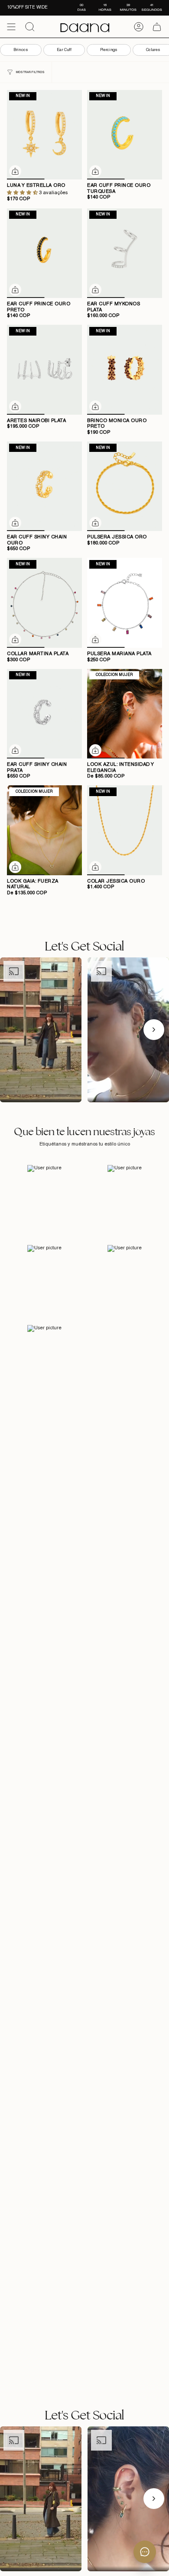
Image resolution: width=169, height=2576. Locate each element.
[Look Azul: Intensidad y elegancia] (125, 714)
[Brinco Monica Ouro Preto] (125, 370)
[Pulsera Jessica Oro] (125, 486)
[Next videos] (154, 1030)
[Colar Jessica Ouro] (125, 830)
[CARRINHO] (157, 27)
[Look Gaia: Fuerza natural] (44, 830)
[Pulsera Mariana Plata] (125, 603)
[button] (23, 193)
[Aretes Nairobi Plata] (44, 370)
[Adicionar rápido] (15, 171)
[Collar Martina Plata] (44, 603)
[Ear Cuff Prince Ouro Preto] (44, 253)
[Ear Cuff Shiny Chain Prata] (44, 714)
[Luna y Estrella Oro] (44, 135)
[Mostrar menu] (11, 27)
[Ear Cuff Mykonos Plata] (125, 253)
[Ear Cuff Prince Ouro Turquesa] (125, 135)
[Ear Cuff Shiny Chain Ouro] (44, 486)
